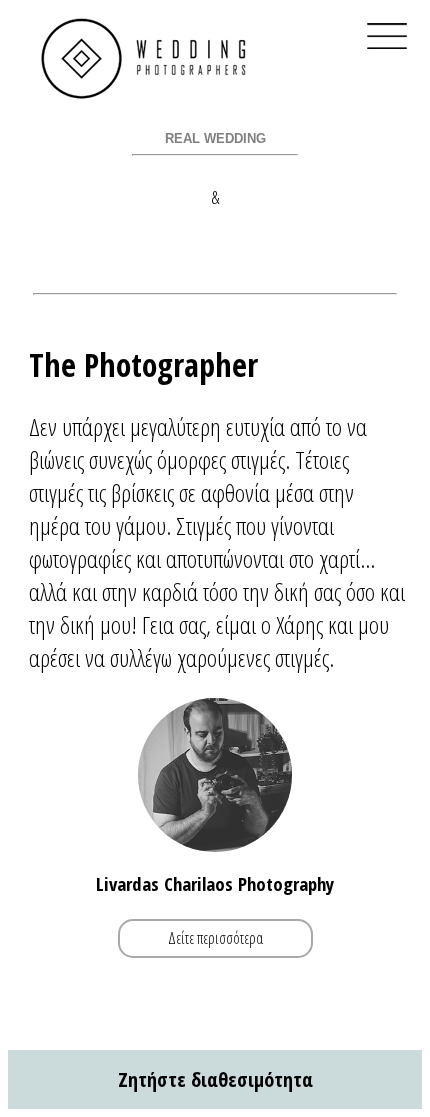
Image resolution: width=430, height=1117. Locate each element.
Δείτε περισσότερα (215, 939)
